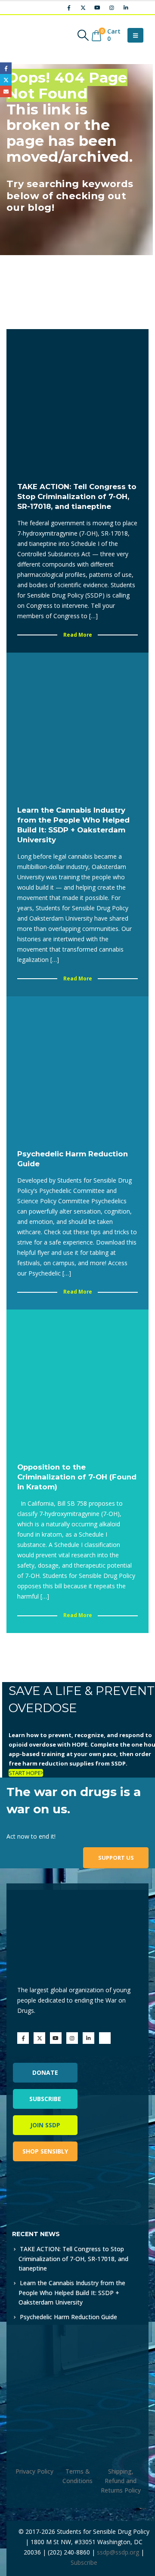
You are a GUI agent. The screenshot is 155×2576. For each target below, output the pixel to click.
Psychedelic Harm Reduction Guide (68, 2317)
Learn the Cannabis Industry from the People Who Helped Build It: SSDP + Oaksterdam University (72, 2293)
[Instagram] (112, 8)
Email (6, 91)
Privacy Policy (34, 2471)
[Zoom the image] (49, 2192)
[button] (83, 35)
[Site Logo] (32, 35)
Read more (78, 635)
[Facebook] (69, 8)
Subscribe (45, 2099)
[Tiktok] (140, 8)
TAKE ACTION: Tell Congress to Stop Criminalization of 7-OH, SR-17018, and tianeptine (73, 2259)
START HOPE (25, 1773)
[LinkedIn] (126, 8)
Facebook (6, 68)
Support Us (116, 1858)
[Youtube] (97, 8)
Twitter (6, 80)
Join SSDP (45, 2125)
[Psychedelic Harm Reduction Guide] (77, 1067)
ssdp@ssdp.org (118, 2552)
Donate (45, 2072)
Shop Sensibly (45, 2151)
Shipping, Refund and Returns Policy (121, 2481)
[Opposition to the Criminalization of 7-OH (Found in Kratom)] (77, 1380)
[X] (83, 8)
